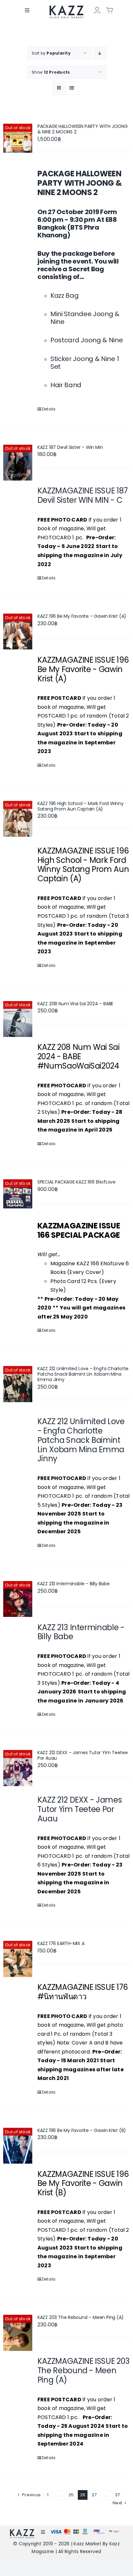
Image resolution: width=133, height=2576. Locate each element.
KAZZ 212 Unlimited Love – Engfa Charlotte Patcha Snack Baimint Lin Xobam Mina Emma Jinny (83, 1374)
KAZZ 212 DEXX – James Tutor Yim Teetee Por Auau (83, 1755)
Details (49, 409)
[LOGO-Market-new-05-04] (66, 8)
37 (117, 2495)
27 (94, 2495)
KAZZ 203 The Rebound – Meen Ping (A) (81, 2317)
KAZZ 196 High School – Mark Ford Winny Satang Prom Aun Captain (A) (81, 806)
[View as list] (72, 88)
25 (71, 2495)
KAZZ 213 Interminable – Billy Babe (74, 1584)
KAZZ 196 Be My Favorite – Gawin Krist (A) (82, 616)
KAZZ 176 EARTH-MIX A (61, 1943)
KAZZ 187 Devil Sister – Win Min (70, 447)
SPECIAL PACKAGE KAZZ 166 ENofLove (77, 1182)
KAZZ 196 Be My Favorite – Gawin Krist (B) (82, 2130)
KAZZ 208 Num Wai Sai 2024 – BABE (75, 1004)
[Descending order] (100, 53)
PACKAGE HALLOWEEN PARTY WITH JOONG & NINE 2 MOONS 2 (83, 129)
